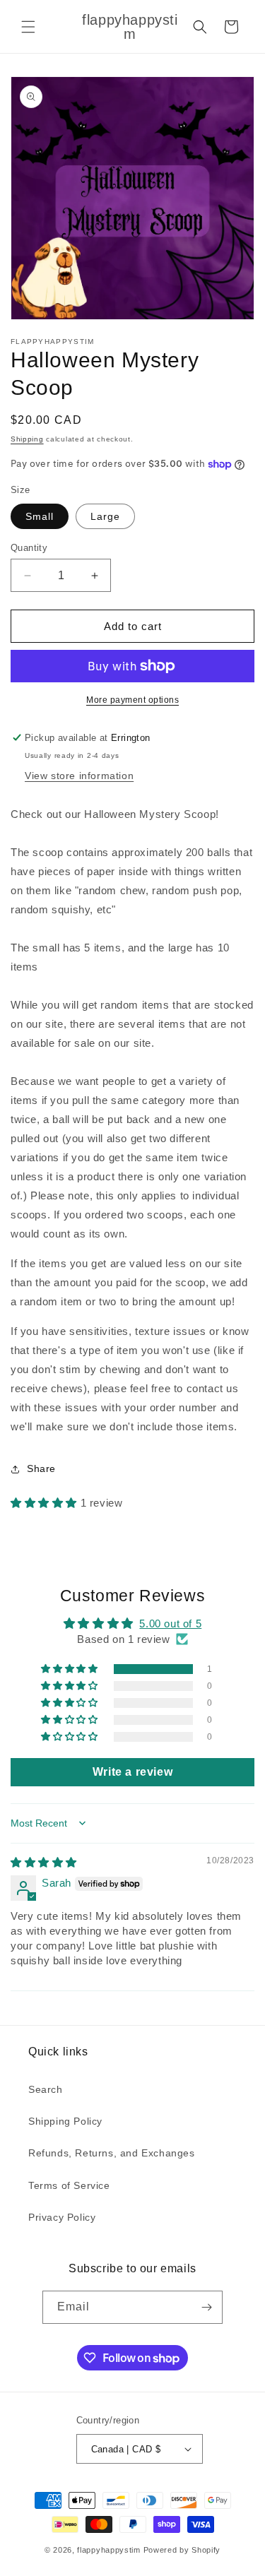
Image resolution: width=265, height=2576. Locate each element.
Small (40, 516)
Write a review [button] (132, 1772)
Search (46, 2089)
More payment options (132, 700)
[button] (28, 27)
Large (105, 516)
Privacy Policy (62, 2217)
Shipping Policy (65, 2121)
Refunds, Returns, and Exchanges (112, 2153)
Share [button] (41, 1468)
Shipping (27, 439)
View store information (79, 776)
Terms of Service (69, 2185)
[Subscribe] (206, 2307)
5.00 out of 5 (170, 1624)
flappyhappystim (109, 2550)
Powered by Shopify (182, 2550)
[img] (44, 1862)
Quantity (29, 548)
